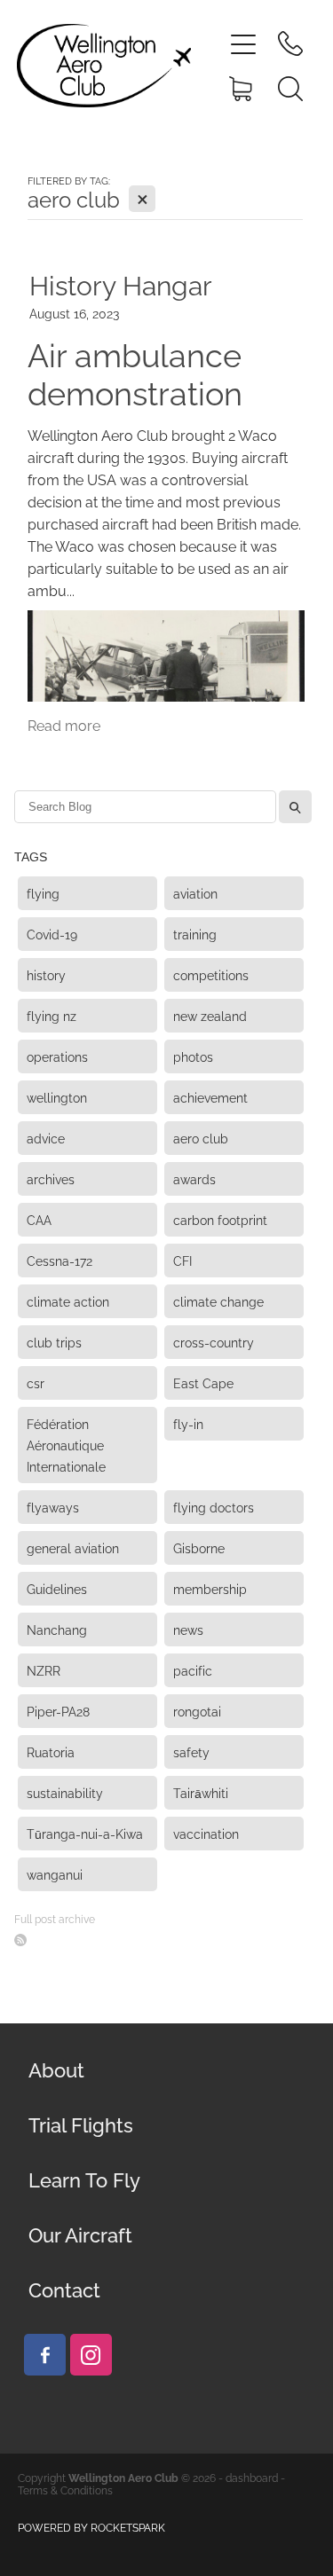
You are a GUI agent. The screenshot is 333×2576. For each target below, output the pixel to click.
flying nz (52, 1015)
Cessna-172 (59, 1260)
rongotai (197, 1711)
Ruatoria (51, 1751)
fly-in (188, 1423)
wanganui (55, 1874)
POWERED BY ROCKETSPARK (91, 2527)
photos (193, 1056)
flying (43, 893)
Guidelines (57, 1588)
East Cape (203, 1382)
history (46, 974)
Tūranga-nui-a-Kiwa (85, 1833)
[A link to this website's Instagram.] (91, 2355)
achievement (210, 1097)
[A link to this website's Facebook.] (45, 2355)
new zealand (210, 1015)
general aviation (73, 1547)
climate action (68, 1301)
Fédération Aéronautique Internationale (66, 1445)
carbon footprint (220, 1219)
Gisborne (199, 1547)
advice (46, 1138)
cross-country (214, 1342)
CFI (182, 1260)
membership (210, 1588)
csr (36, 1382)
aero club (201, 1138)
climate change (218, 1301)
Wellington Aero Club (123, 2477)
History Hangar (121, 283)
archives (51, 1178)
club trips (54, 1342)
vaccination (206, 1833)
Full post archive (55, 1918)
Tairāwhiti (201, 1792)
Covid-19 (52, 934)
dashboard (252, 2477)
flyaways (53, 1507)
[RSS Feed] (20, 1940)
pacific (193, 1670)
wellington (57, 1097)
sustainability (65, 1792)
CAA (39, 1219)
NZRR (44, 1670)
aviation (195, 893)
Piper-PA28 (58, 1711)
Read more (64, 725)
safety (191, 1751)
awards (194, 1178)
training (195, 934)
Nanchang (57, 1629)
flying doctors (214, 1507)
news (188, 1629)
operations (57, 1056)
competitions (211, 974)
